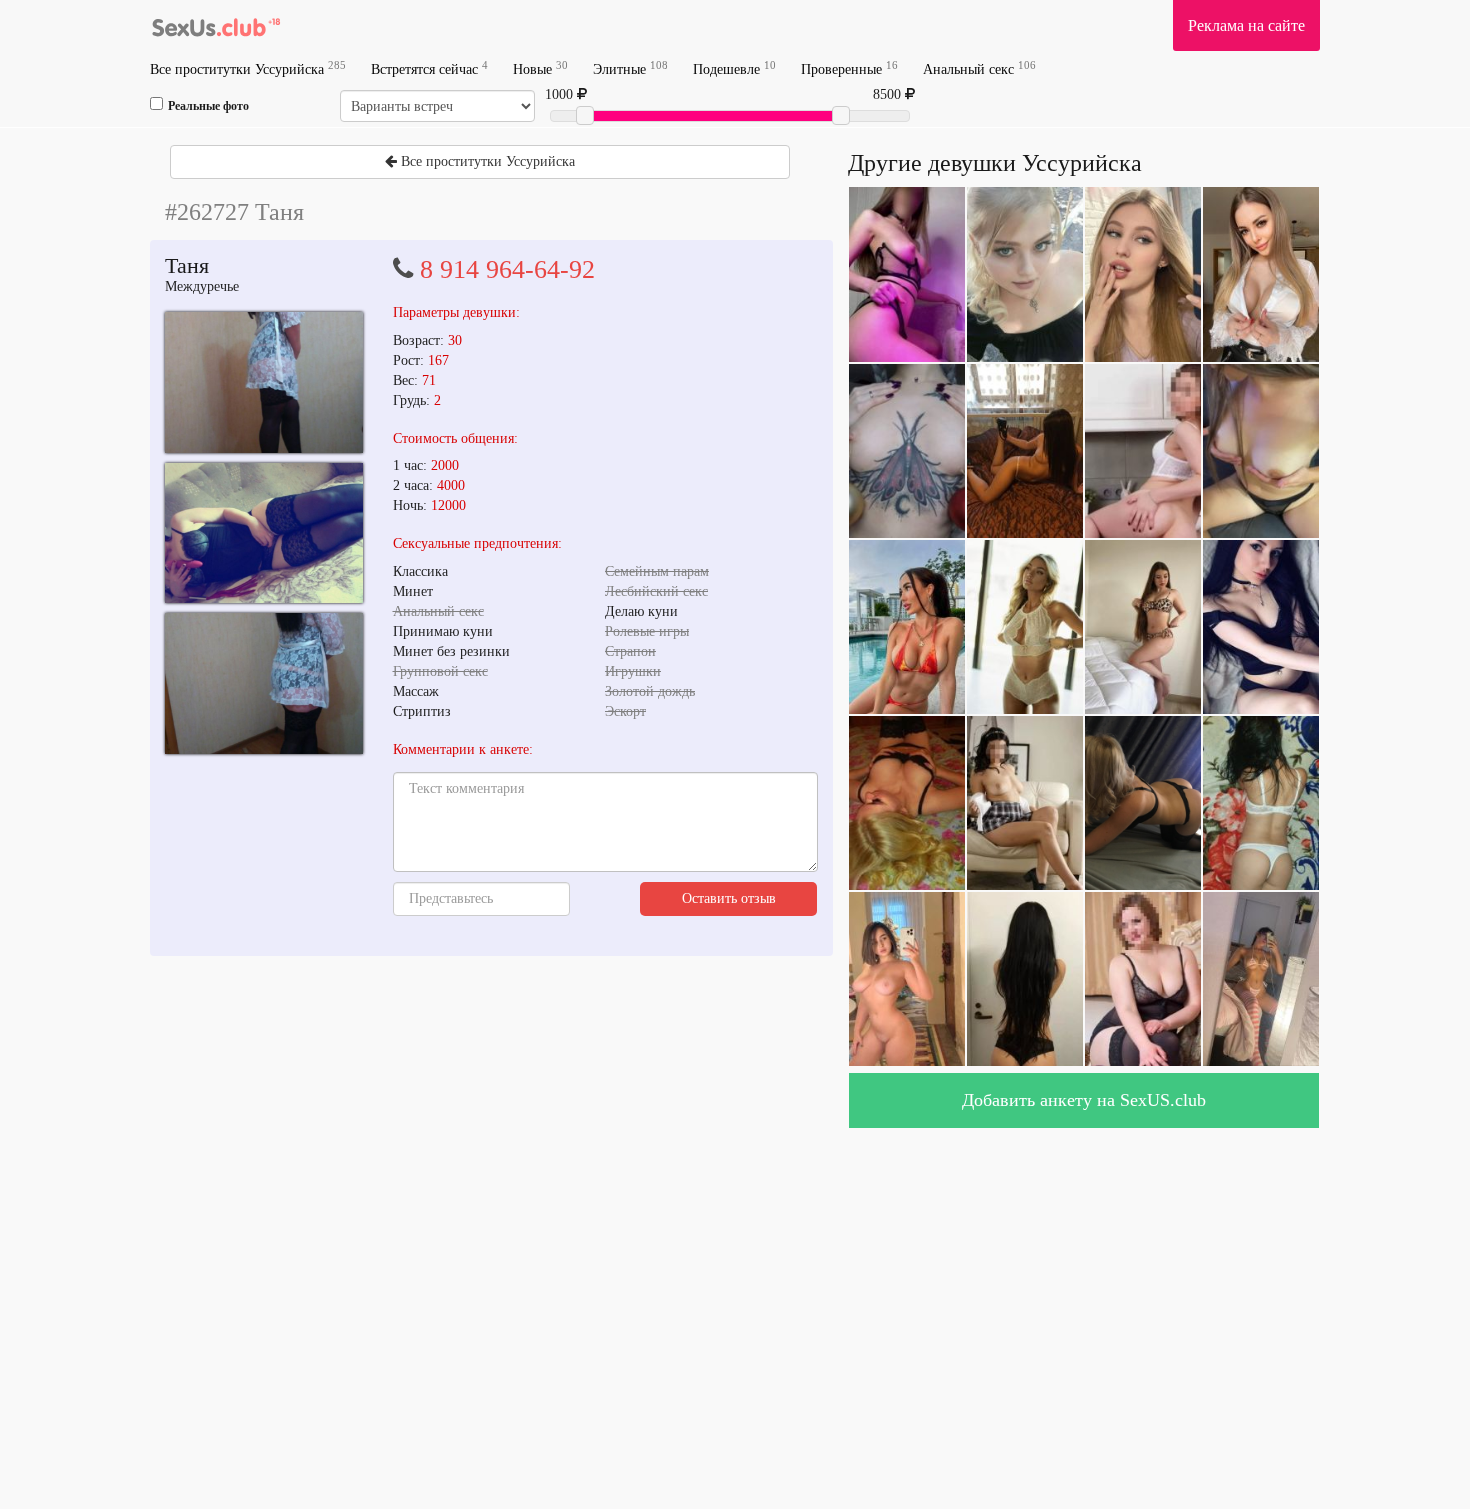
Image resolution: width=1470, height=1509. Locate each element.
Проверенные (849, 68)
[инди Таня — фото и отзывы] (264, 382)
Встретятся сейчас (429, 68)
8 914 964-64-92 (507, 269)
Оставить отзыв (729, 898)
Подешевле (734, 68)
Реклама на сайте (1246, 25)
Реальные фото (208, 106)
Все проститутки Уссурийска (248, 68)
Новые (540, 68)
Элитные (630, 68)
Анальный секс (979, 68)
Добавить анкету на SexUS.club (1084, 1100)
